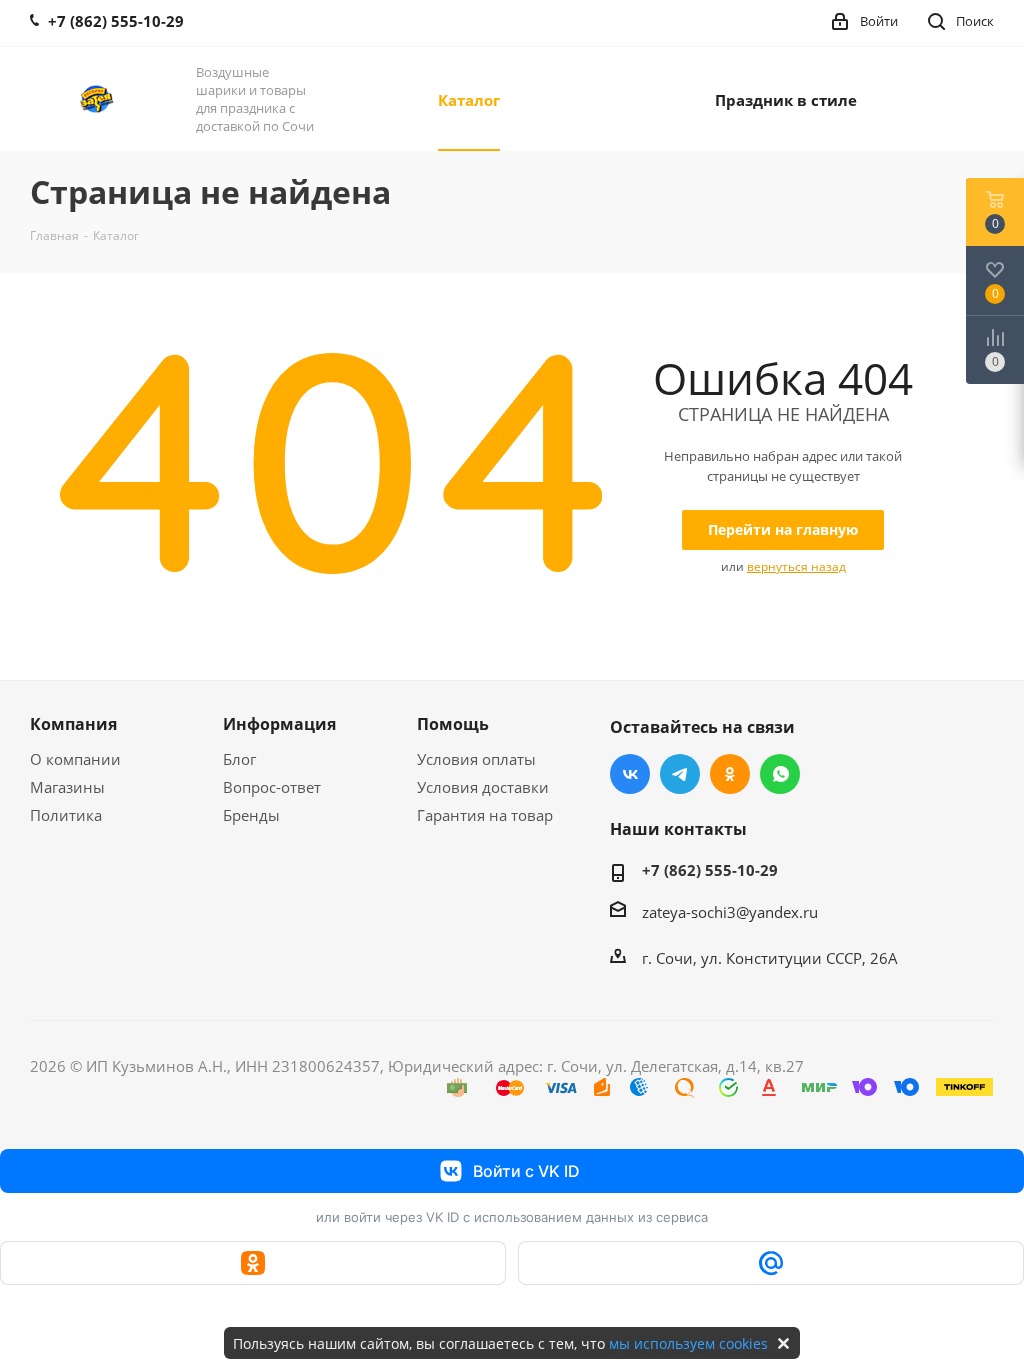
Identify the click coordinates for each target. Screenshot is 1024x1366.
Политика (66, 815)
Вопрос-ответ (272, 787)
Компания (73, 724)
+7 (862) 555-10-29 (710, 870)
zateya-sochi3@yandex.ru (730, 912)
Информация (279, 724)
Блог (239, 759)
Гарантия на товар (485, 815)
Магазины (67, 787)
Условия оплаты (476, 759)
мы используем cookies (688, 1343)
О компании (75, 759)
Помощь (453, 724)
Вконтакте (630, 774)
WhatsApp (780, 774)
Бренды (251, 815)
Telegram (680, 774)
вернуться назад (796, 566)
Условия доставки (483, 787)
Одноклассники (730, 774)
